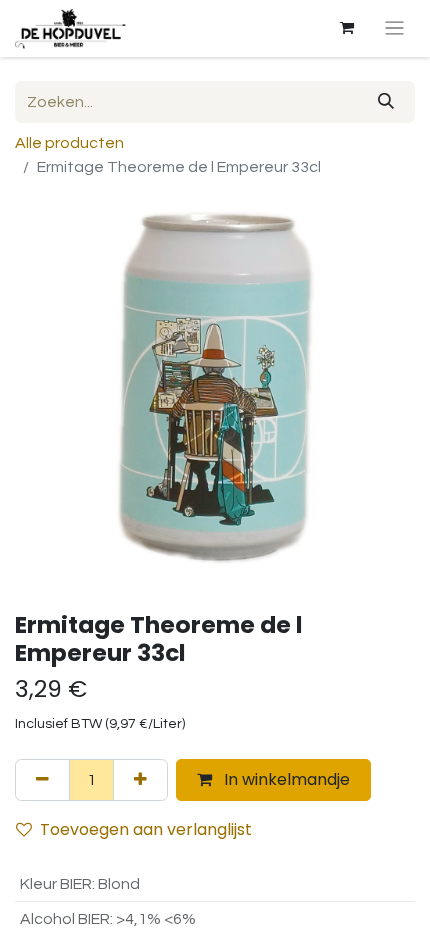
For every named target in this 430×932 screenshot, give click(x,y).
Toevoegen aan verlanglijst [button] (146, 829)
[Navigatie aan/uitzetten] (394, 28)
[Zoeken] (386, 102)
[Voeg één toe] (140, 780)
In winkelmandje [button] (285, 779)
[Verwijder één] (42, 780)
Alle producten (69, 143)
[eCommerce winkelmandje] (347, 28)
